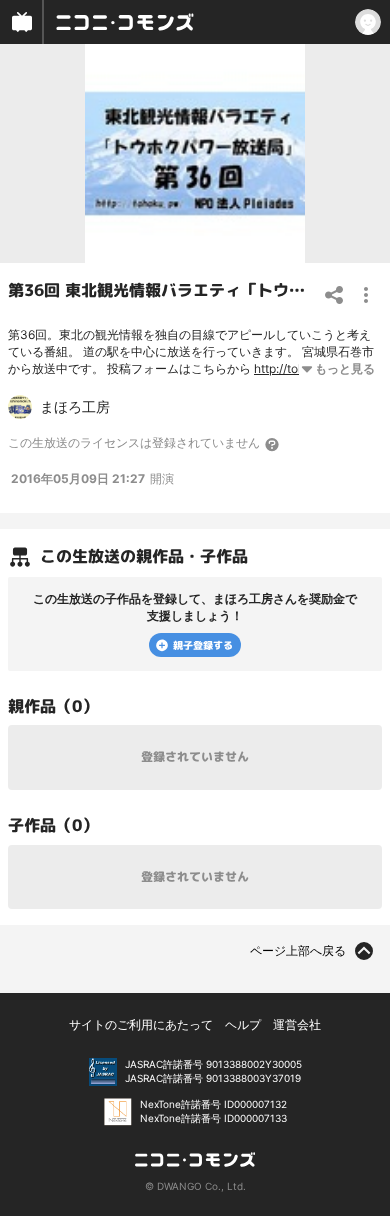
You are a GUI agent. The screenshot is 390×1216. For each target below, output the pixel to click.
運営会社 (297, 1024)
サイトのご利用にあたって (141, 1024)
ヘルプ (243, 1024)
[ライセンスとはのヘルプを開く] (273, 444)
